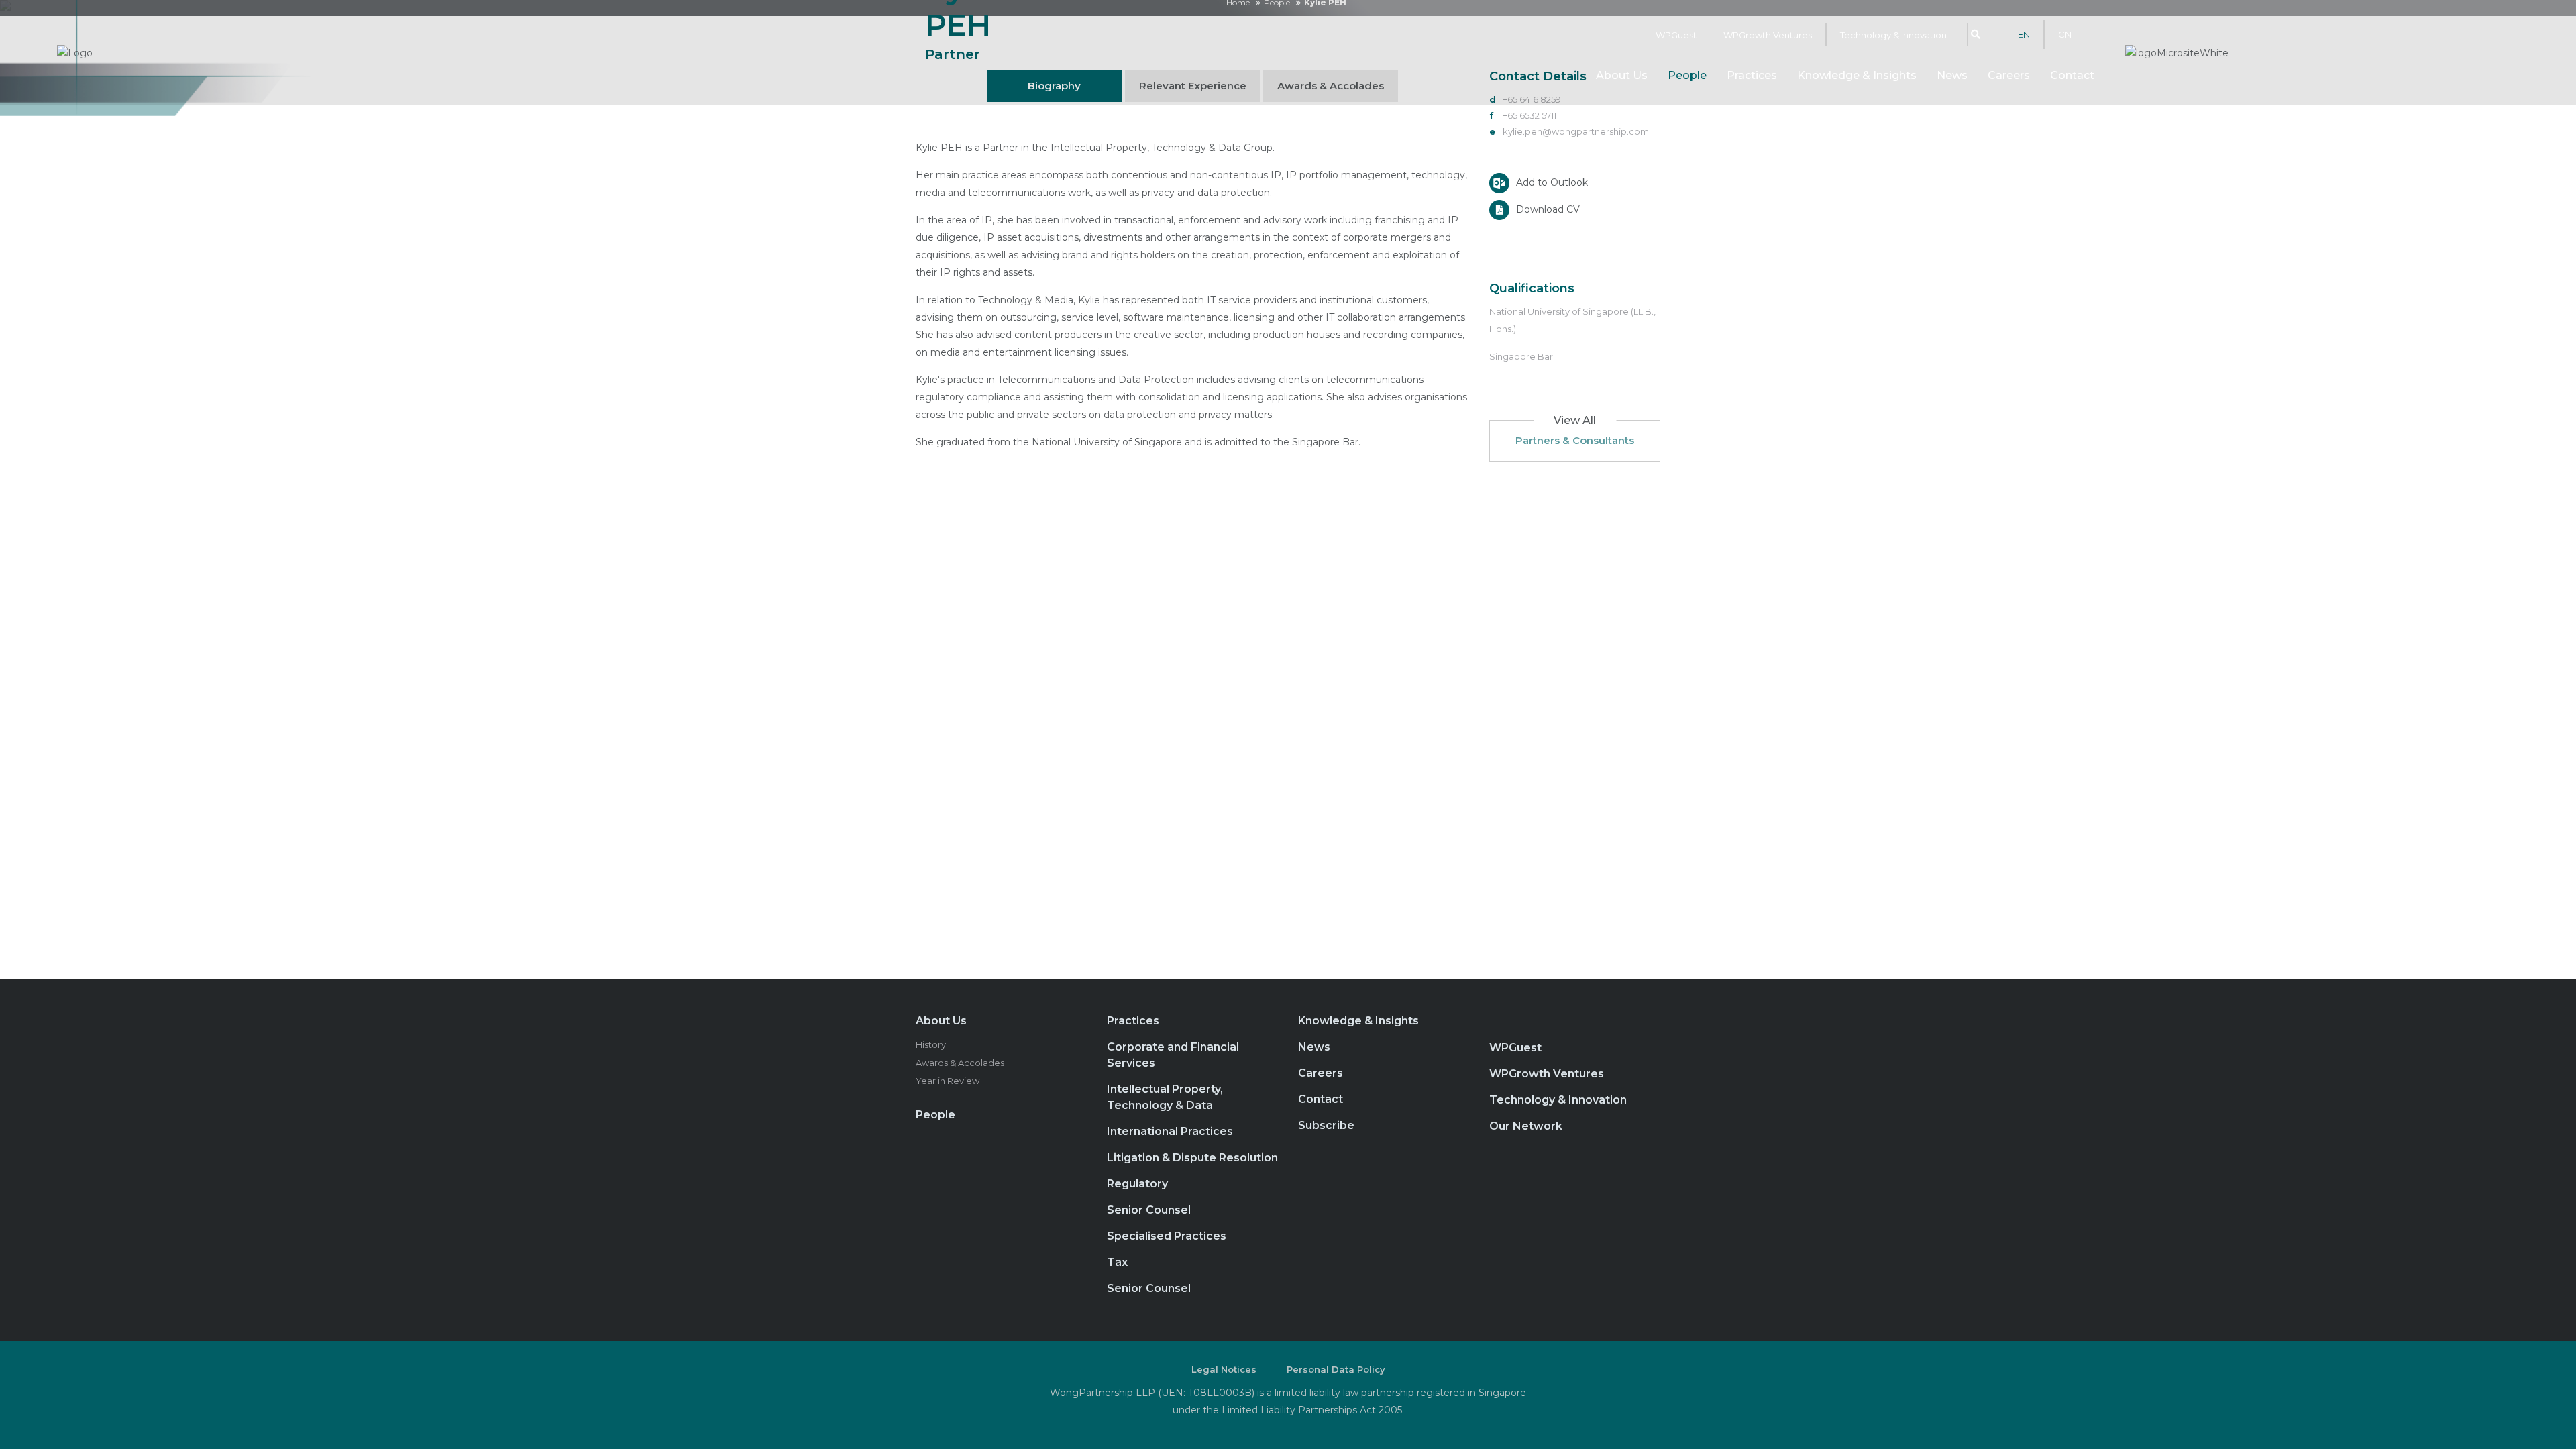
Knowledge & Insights (1857, 75)
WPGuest (1676, 35)
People (1687, 75)
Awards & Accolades (960, 1063)
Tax (1117, 1262)
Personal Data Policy (1336, 1369)
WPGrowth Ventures (1768, 35)
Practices (1752, 75)
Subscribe (1326, 1125)
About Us (941, 1021)
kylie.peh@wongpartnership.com (1576, 131)
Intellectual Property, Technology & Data (1165, 1097)
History (931, 1044)
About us (1622, 75)
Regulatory (1137, 1184)
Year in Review (948, 1081)
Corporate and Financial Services (1173, 1055)
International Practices (1170, 1131)
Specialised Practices (1167, 1236)
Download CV (1548, 209)
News (1952, 75)
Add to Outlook (1552, 182)
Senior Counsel (1149, 1210)
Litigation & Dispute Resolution (1192, 1158)
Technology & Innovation (1893, 35)
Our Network (1526, 1126)
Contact (2072, 75)
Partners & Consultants (1575, 440)
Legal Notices (1224, 1369)
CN (2065, 34)
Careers (2009, 75)
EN (2024, 34)
